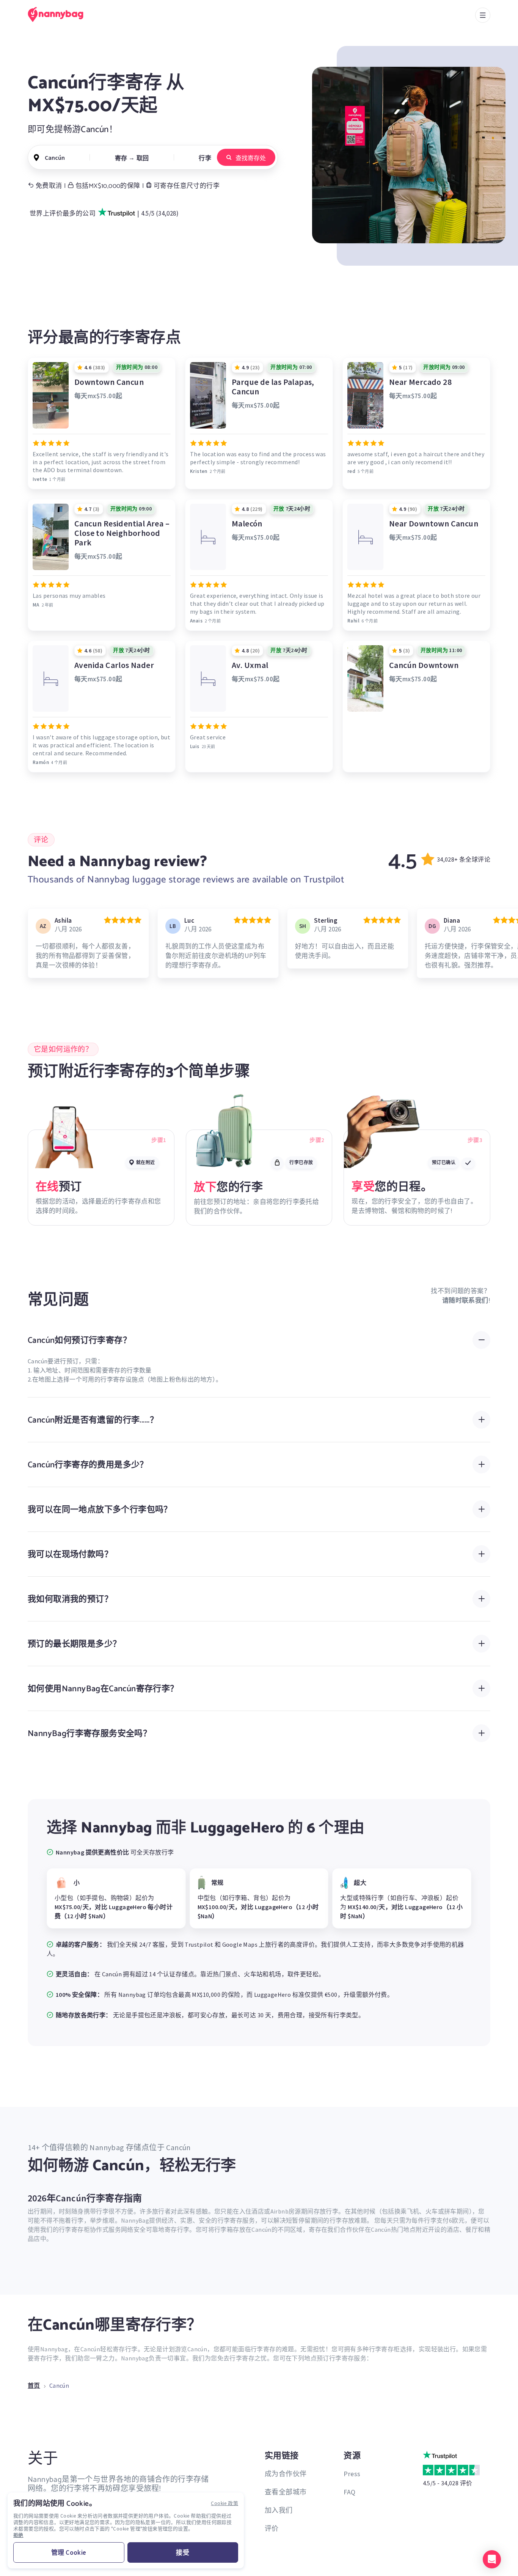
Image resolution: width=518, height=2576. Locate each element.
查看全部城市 (286, 2492)
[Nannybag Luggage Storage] (60, 14)
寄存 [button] (121, 158)
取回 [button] (143, 158)
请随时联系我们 (465, 1300)
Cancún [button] (55, 158)
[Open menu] (483, 15)
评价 (272, 2528)
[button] (492, 2559)
